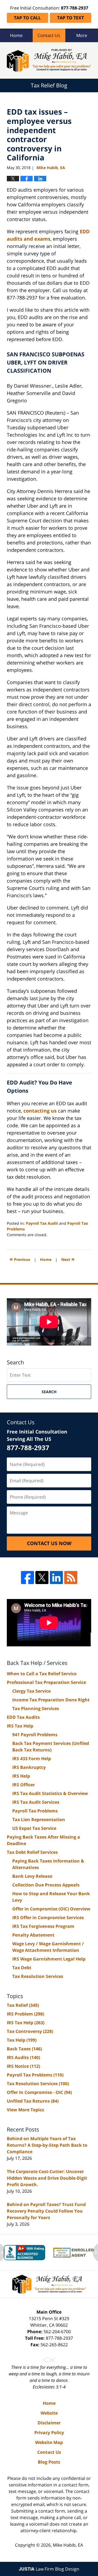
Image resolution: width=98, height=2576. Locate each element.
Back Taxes (24, 2049)
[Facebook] (27, 1578)
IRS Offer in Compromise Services (48, 1918)
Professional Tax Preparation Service (46, 1682)
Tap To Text (71, 18)
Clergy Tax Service (31, 1691)
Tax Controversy (30, 2031)
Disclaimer (49, 2423)
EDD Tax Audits (23, 1717)
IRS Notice (23, 2066)
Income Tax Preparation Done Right (51, 1700)
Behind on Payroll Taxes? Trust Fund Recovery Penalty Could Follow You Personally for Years (46, 2211)
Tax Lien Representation (39, 1820)
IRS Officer (24, 1785)
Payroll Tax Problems (35, 1811)
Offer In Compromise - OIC (39, 2092)
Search (49, 1392)
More (82, 35)
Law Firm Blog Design (49, 2569)
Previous (20, 1259)
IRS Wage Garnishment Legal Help (49, 1959)
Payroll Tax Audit (42, 1223)
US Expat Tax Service (34, 1828)
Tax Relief (23, 2005)
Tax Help (22, 2040)
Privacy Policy (49, 2433)
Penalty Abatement (33, 1935)
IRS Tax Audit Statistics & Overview (50, 1793)
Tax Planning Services (36, 1708)
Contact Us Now (49, 1543)
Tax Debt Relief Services (32, 1852)
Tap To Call (27, 18)
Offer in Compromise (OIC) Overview (51, 1909)
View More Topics (25, 2110)
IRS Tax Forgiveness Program (43, 1926)
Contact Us (49, 35)
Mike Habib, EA (68, 2545)
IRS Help (21, 1776)
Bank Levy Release (32, 1876)
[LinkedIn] (56, 1578)
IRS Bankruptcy (29, 1767)
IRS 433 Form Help (32, 1759)
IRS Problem (25, 2014)
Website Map (49, 2442)
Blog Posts (49, 2462)
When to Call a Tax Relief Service (42, 1674)
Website (49, 2413)
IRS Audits (23, 2057)
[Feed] (71, 1578)
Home (16, 35)
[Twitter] (42, 1578)
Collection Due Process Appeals (46, 1885)
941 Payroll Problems (35, 1735)
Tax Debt (22, 1968)
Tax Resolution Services (38, 1976)
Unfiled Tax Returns (33, 2101)
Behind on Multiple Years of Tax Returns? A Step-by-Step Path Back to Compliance (47, 2145)
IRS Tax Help (20, 1726)
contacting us (40, 1111)
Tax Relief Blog (49, 60)
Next (68, 1259)
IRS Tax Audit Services (36, 1802)
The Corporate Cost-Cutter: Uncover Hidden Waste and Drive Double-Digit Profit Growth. (47, 2178)
